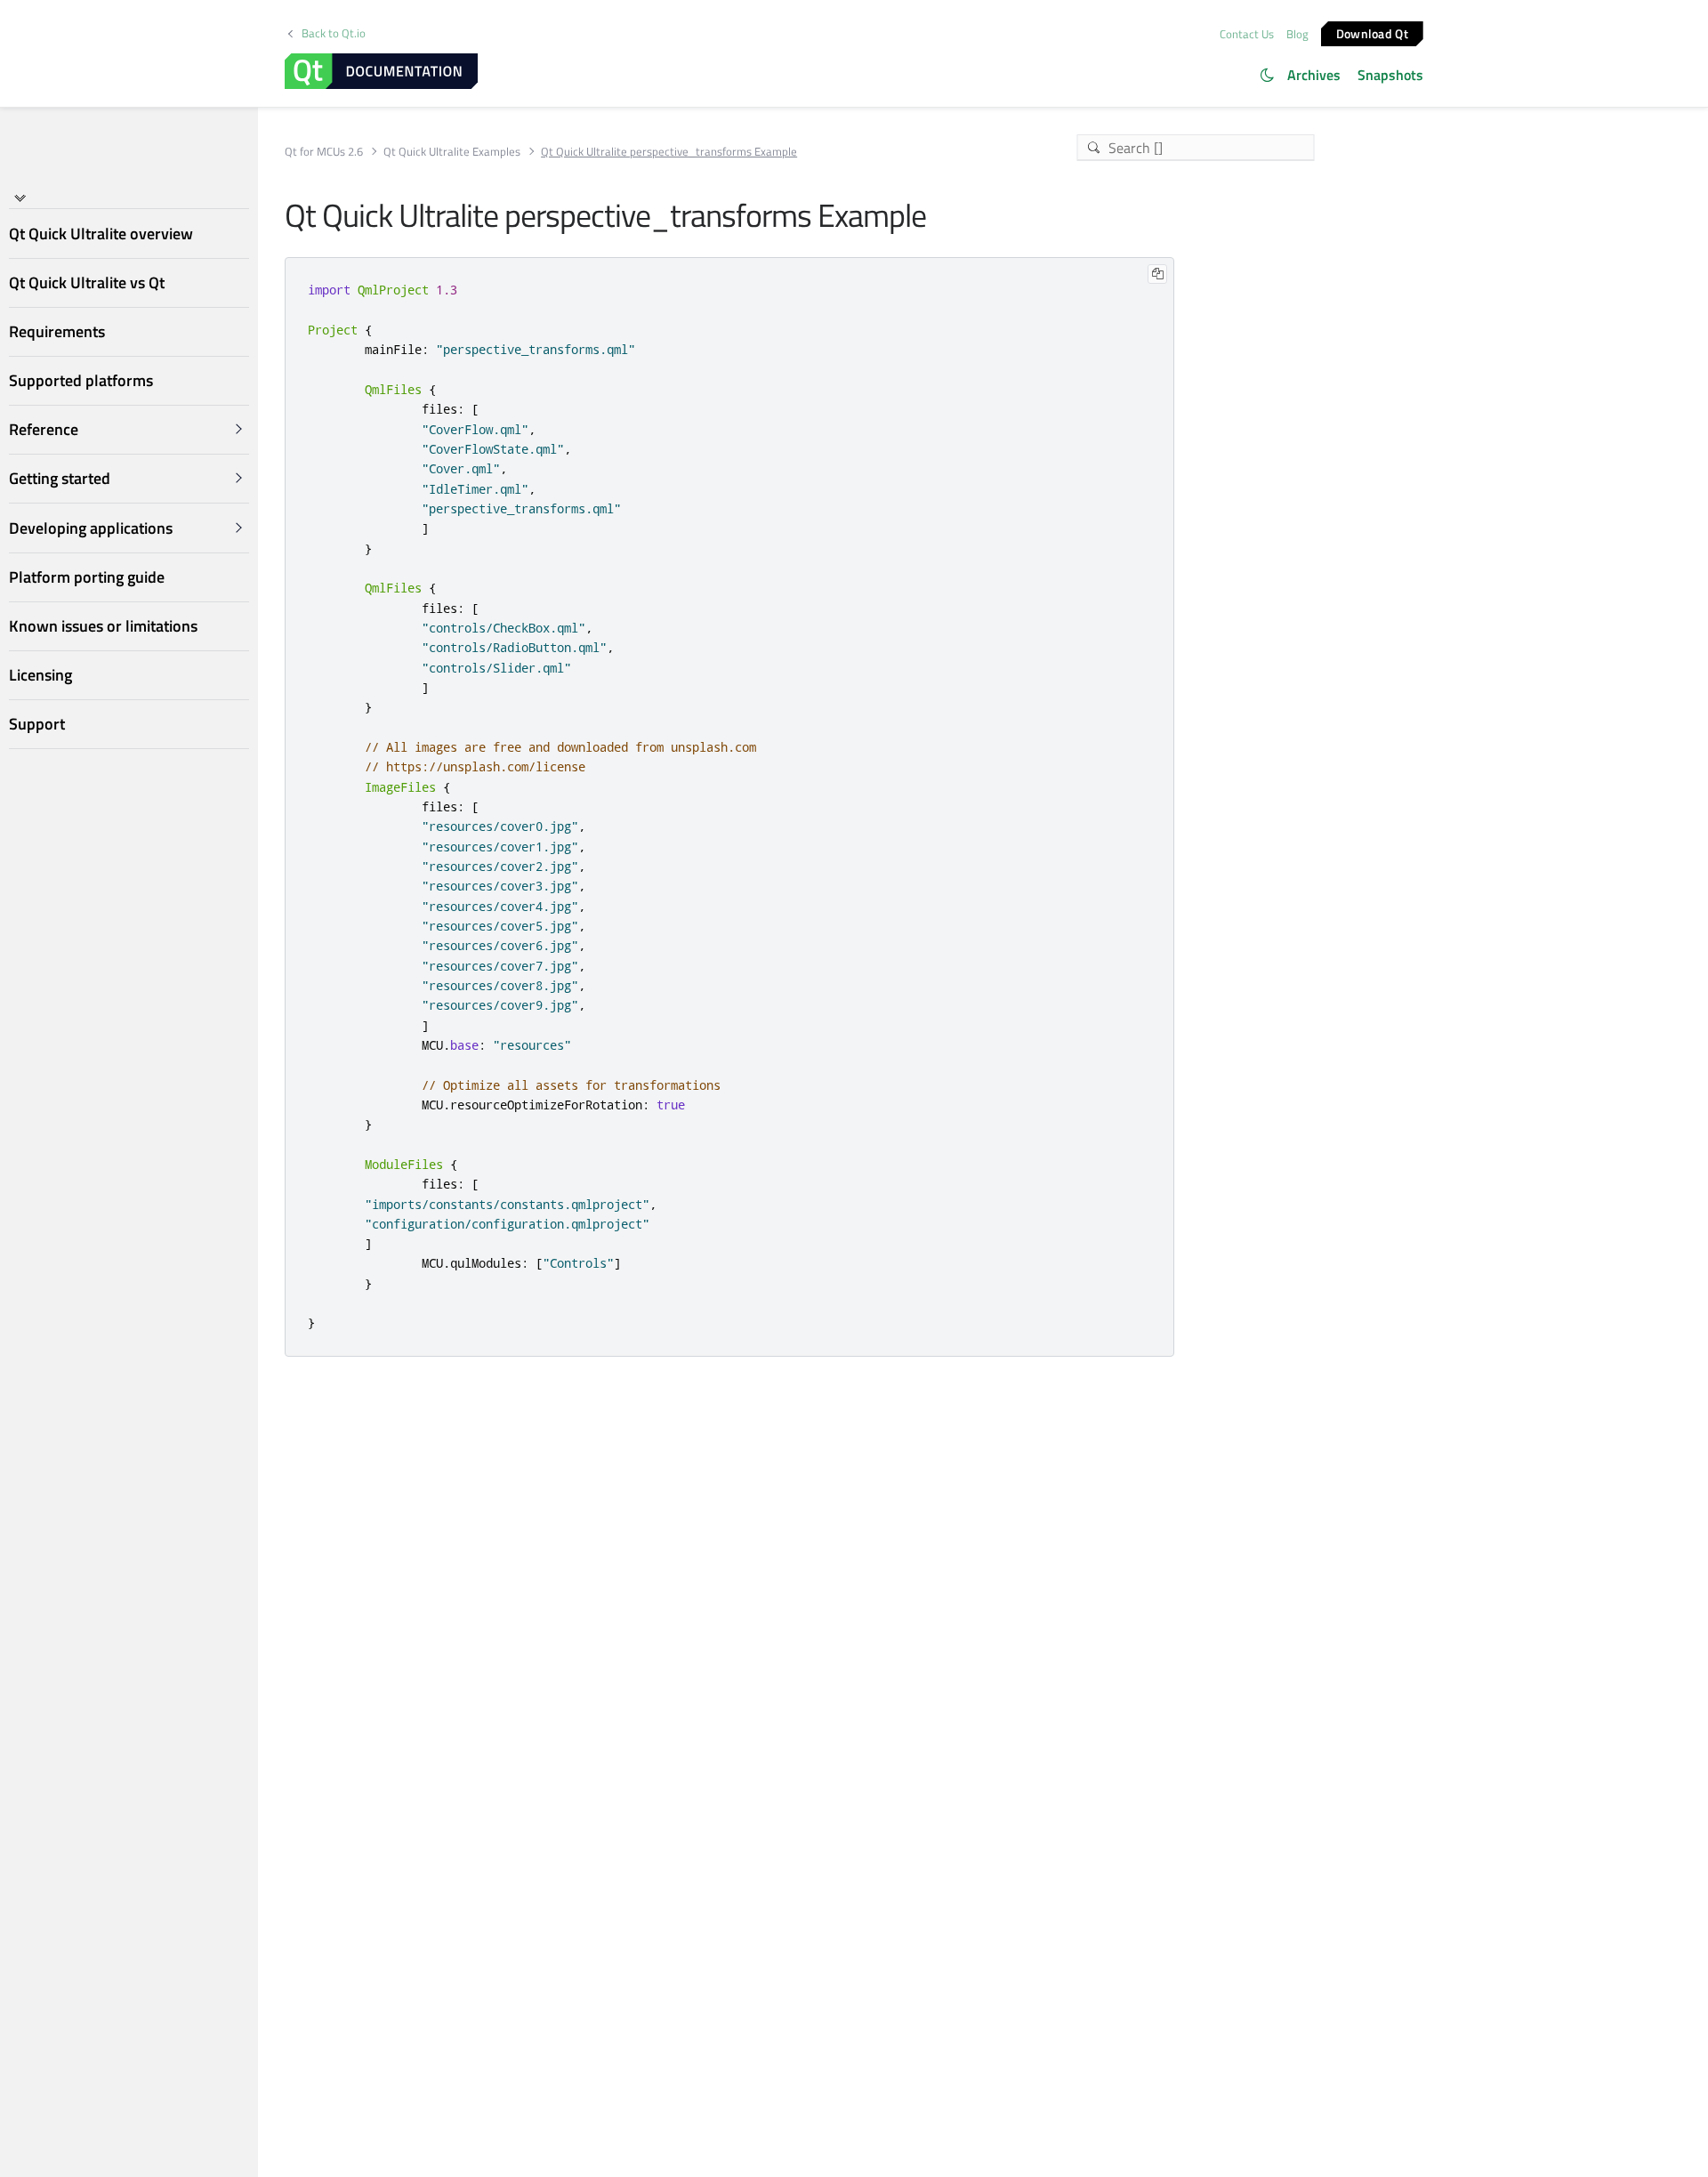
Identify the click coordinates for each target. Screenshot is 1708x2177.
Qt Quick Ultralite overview (101, 234)
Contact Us (1247, 34)
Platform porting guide (87, 577)
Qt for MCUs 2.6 (324, 152)
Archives (1314, 75)
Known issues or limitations (103, 626)
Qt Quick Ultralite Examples (452, 152)
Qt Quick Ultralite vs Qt (87, 282)
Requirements (57, 331)
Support (37, 725)
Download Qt (1372, 32)
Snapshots (1390, 75)
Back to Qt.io (334, 33)
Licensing (40, 675)
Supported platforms (81, 380)
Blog (1297, 34)
